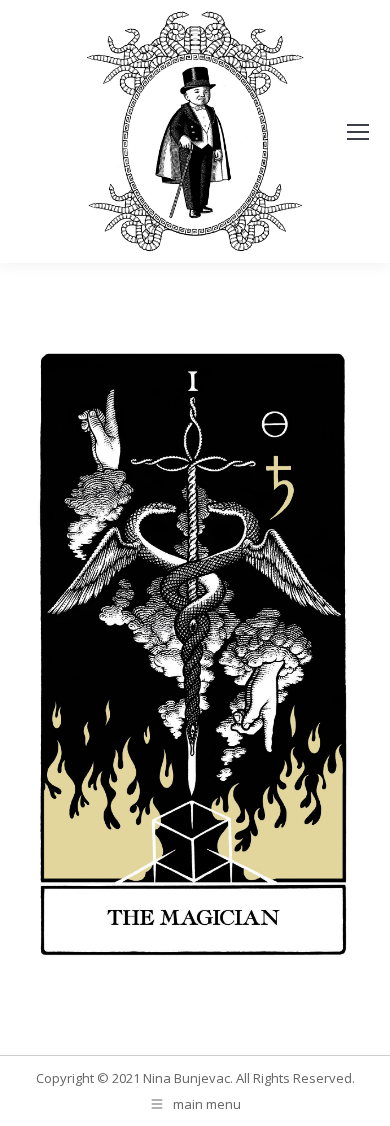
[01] (195, 654)
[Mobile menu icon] (358, 132)
